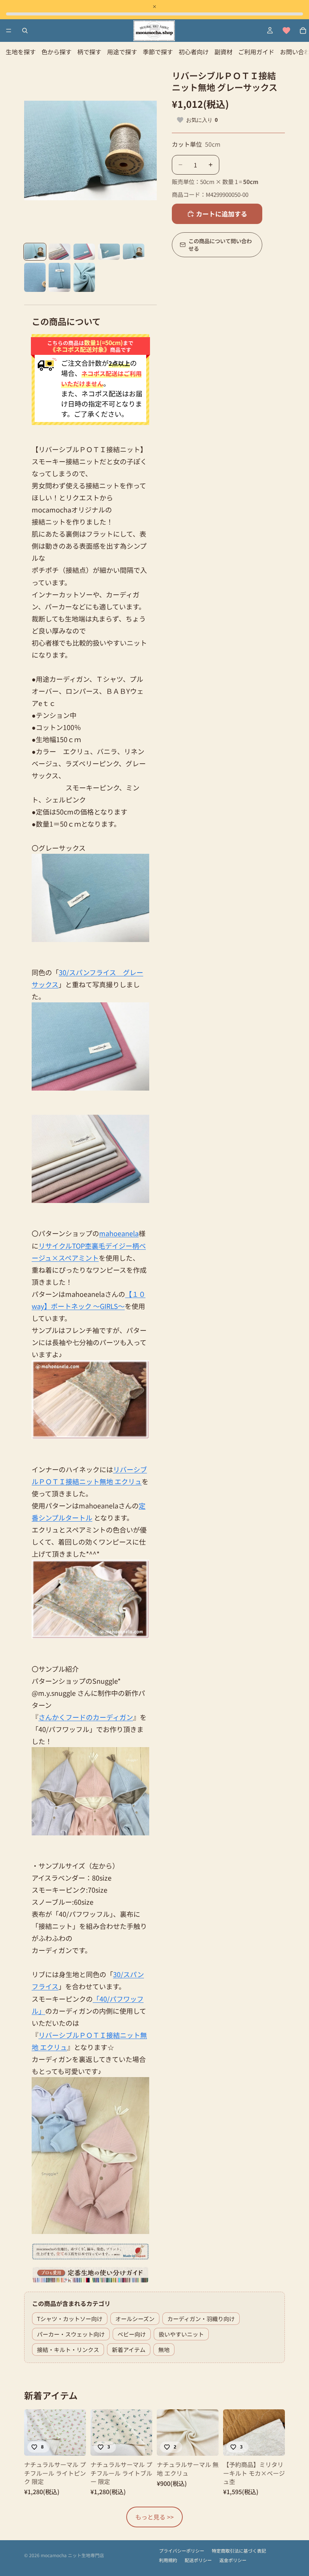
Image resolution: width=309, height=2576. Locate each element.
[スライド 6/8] (35, 277)
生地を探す (21, 52)
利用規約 (168, 2560)
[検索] (25, 31)
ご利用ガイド (256, 52)
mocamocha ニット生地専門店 (72, 2555)
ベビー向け (132, 2334)
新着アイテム (129, 2350)
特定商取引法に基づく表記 (239, 2551)
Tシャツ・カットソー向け (70, 2319)
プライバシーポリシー (182, 2551)
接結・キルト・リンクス (68, 2350)
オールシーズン (135, 2319)
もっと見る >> (154, 2517)
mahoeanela (119, 1233)
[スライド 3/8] (84, 252)
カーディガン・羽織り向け (201, 2319)
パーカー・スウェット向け (71, 2334)
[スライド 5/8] (134, 252)
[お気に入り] (286, 31)
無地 (164, 2350)
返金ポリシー (233, 2560)
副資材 (223, 52)
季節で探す (158, 52)
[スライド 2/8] (59, 252)
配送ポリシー (198, 2560)
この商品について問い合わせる (220, 245)
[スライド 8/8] (84, 277)
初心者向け (194, 52)
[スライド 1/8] (35, 252)
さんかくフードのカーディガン (86, 1717)
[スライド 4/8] (109, 252)
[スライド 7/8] (59, 277)
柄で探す (89, 52)
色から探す (57, 52)
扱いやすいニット (181, 2334)
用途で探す (122, 52)
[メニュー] (9, 31)
